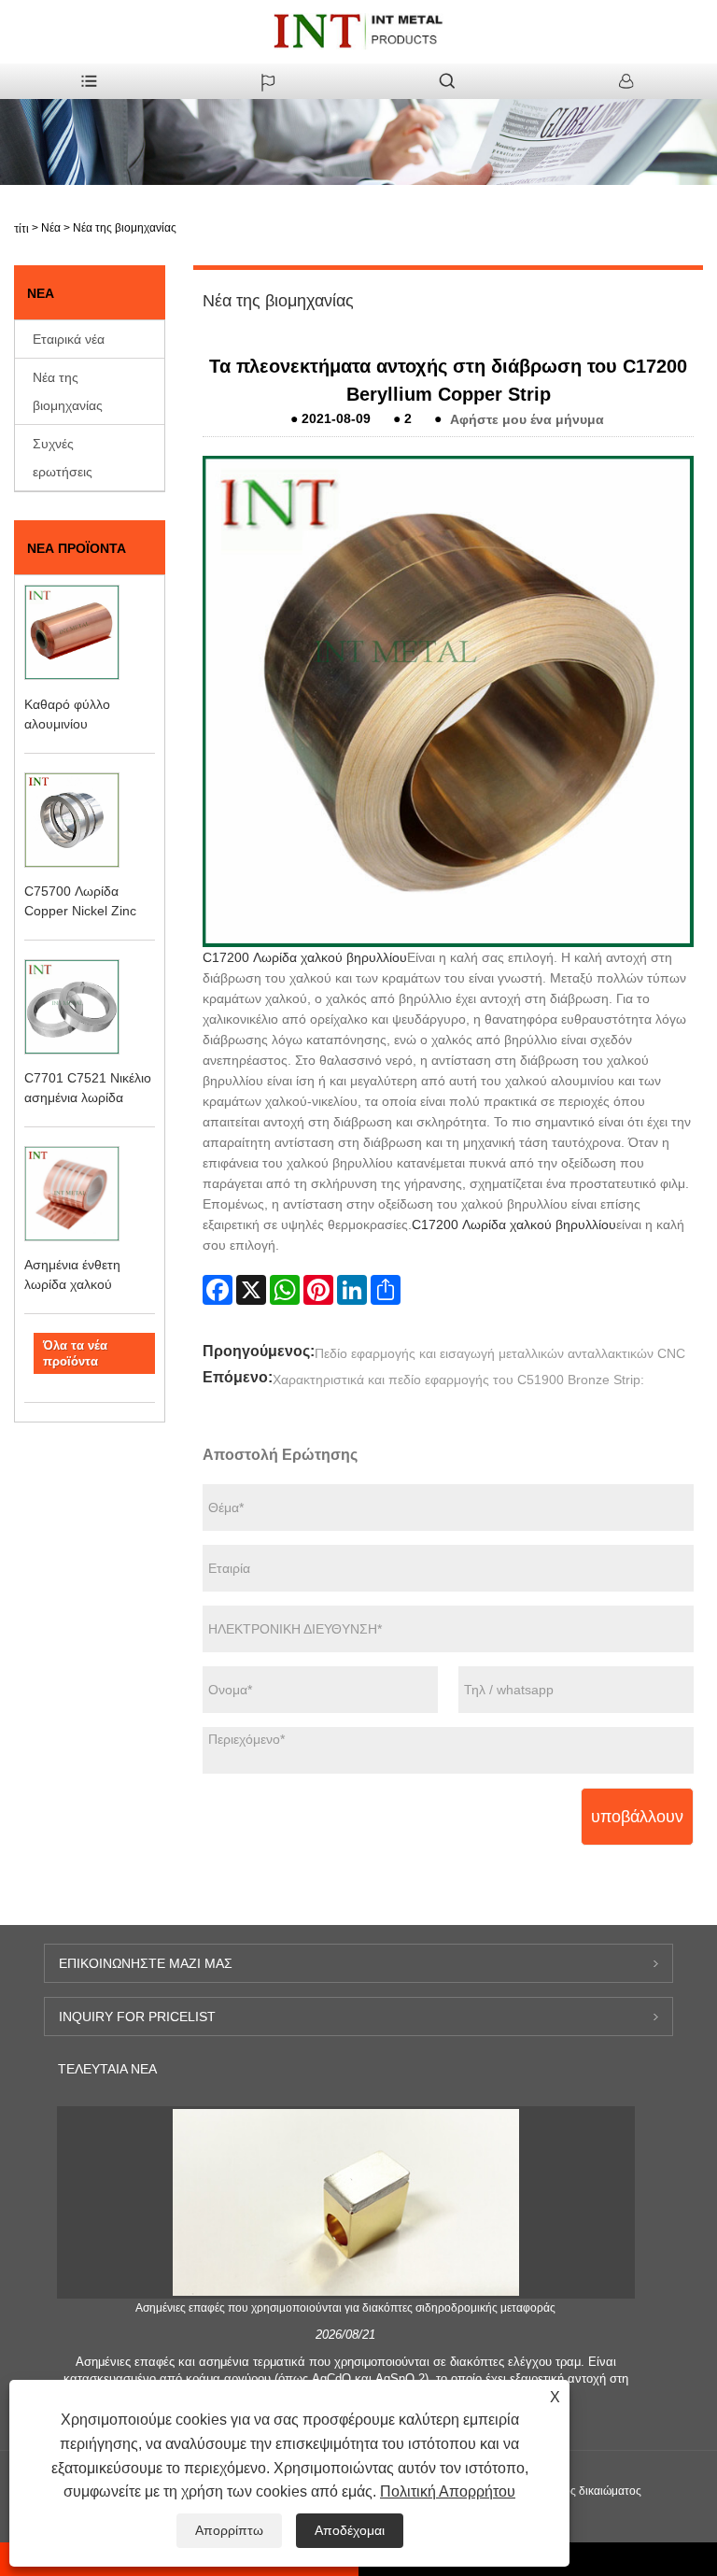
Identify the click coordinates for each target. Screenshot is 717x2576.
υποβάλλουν (637, 1817)
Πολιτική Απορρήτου (448, 2491)
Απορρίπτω (229, 2530)
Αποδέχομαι (350, 2530)
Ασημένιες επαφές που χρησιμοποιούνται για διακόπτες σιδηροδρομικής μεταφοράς (345, 2308)
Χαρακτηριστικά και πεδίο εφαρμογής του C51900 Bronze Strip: (458, 1380)
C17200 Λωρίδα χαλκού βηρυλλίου (305, 957)
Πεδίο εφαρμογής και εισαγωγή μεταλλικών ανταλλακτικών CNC (500, 1353)
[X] (251, 1290)
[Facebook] (218, 1290)
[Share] (386, 1290)
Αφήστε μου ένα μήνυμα (527, 418)
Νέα (51, 228)
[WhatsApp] (285, 1290)
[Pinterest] (318, 1290)
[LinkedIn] (352, 1290)
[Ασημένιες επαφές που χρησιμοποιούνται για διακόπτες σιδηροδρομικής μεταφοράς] (345, 2201)
